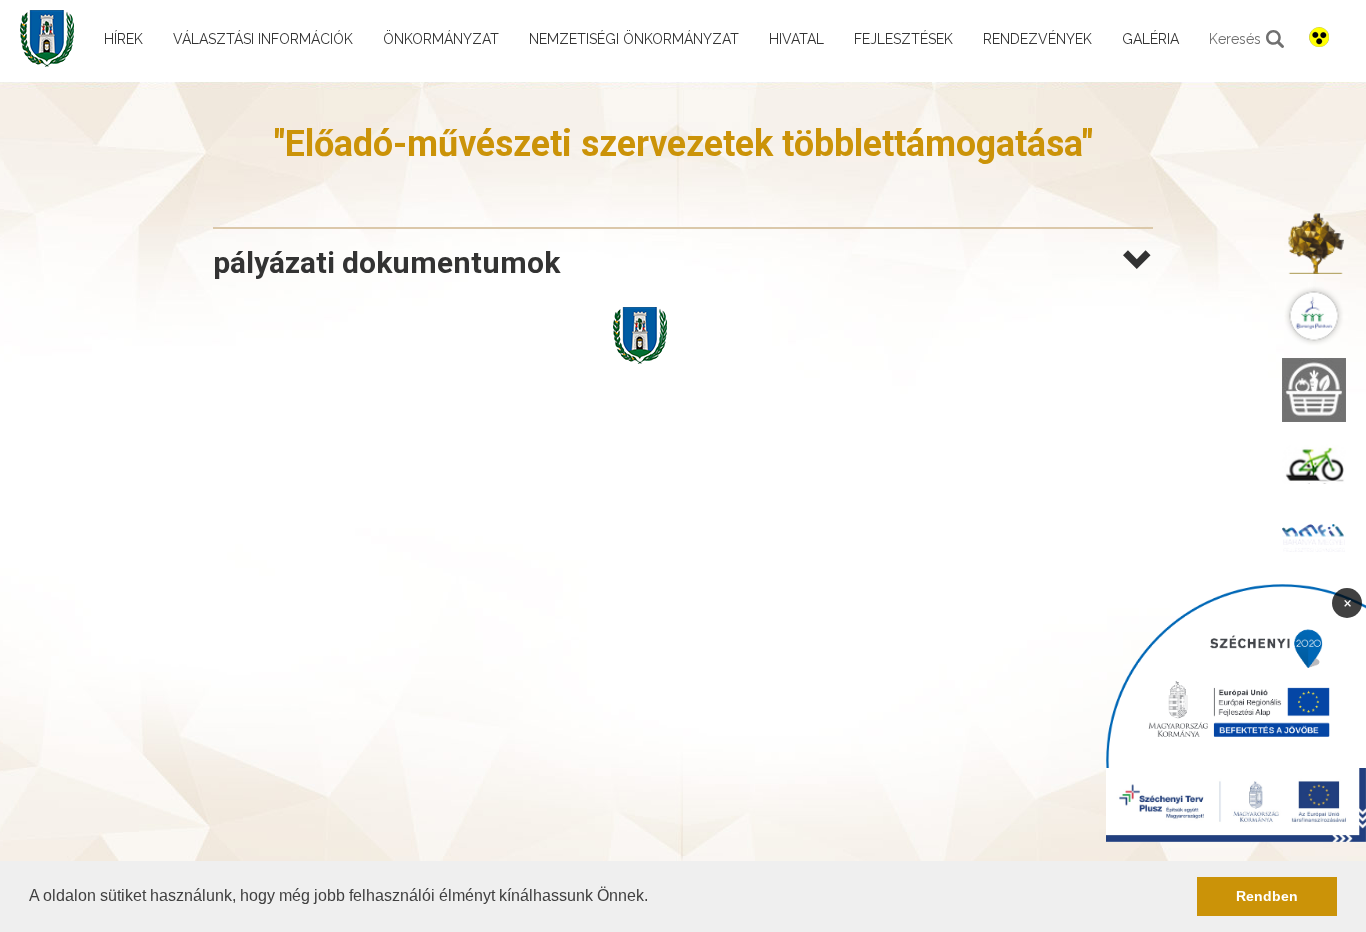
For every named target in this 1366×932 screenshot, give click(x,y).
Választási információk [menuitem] (263, 39)
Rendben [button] (1267, 896)
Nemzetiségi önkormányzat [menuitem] (634, 39)
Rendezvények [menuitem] (1037, 39)
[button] (655, 898)
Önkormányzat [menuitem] (441, 39)
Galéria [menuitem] (1150, 39)
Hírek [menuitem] (123, 39)
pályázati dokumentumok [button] (386, 262)
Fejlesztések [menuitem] (903, 39)
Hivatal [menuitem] (796, 39)
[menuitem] (1314, 242)
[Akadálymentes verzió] (1319, 37)
